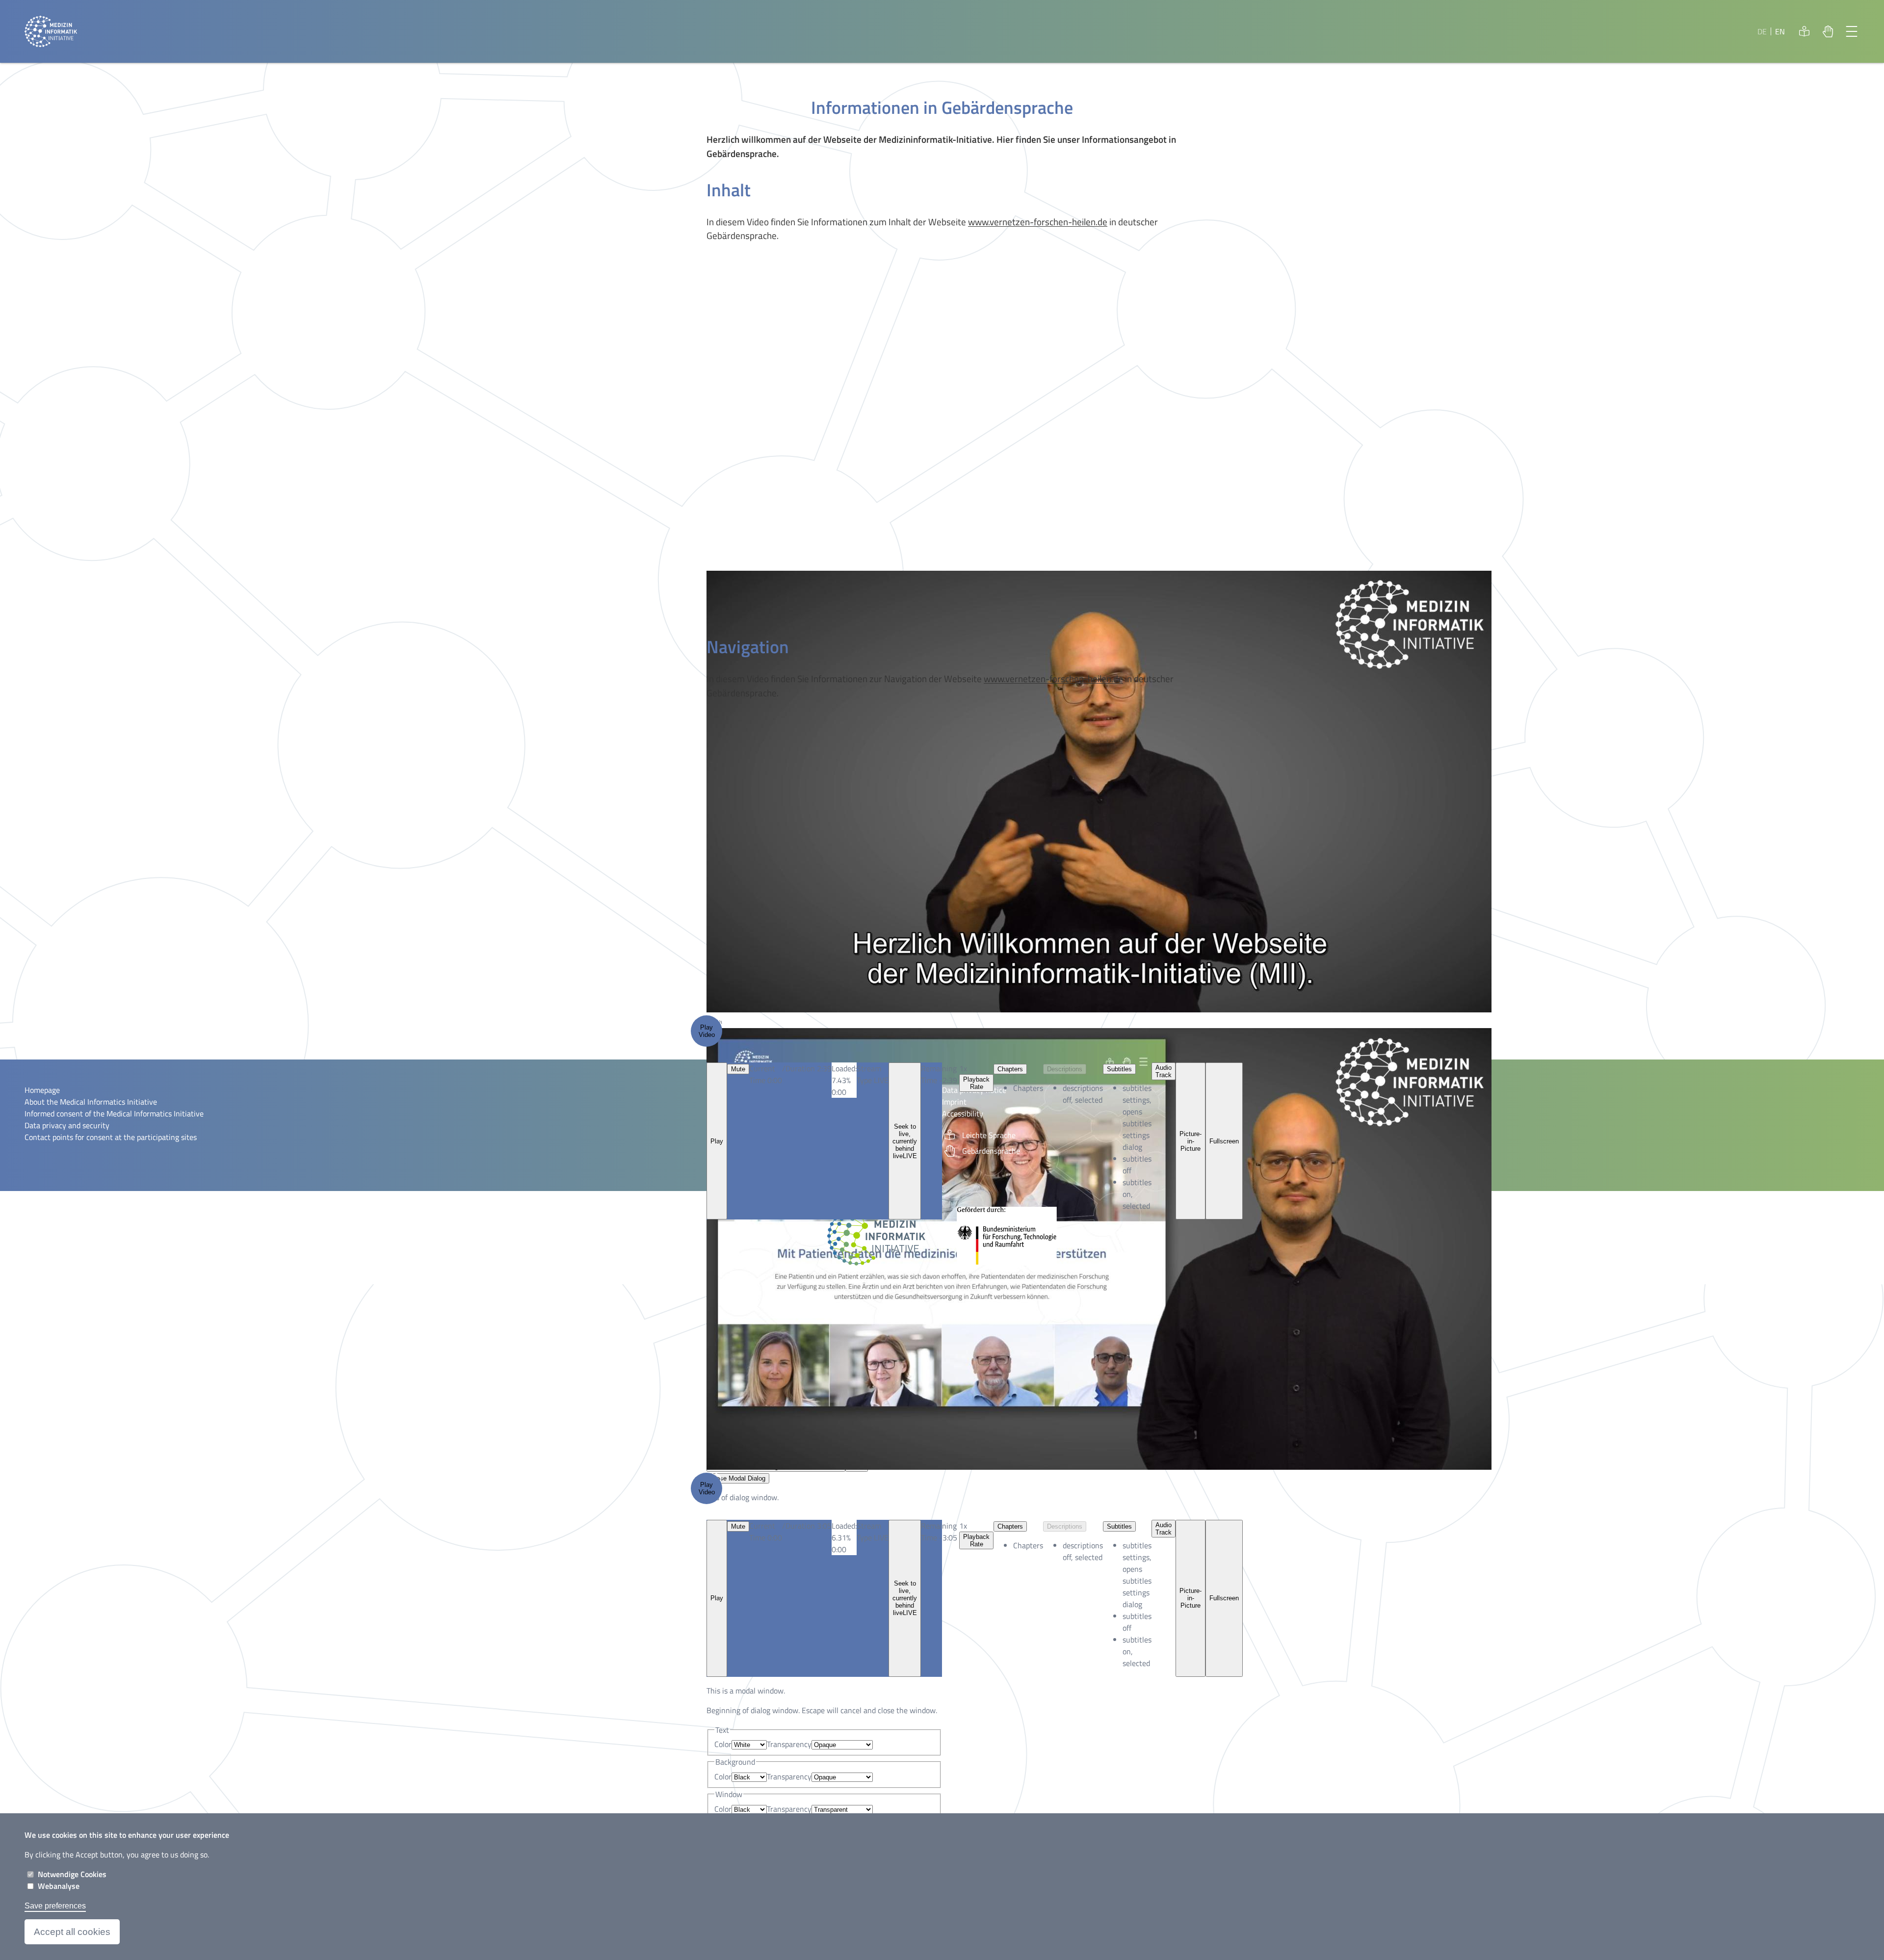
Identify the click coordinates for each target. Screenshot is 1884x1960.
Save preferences (55, 1906)
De (1762, 31)
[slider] (844, 1537)
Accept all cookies (72, 1932)
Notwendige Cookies (72, 1874)
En (1780, 31)
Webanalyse (59, 1886)
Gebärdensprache (1828, 31)
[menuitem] (1137, 1575)
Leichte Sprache (1805, 31)
